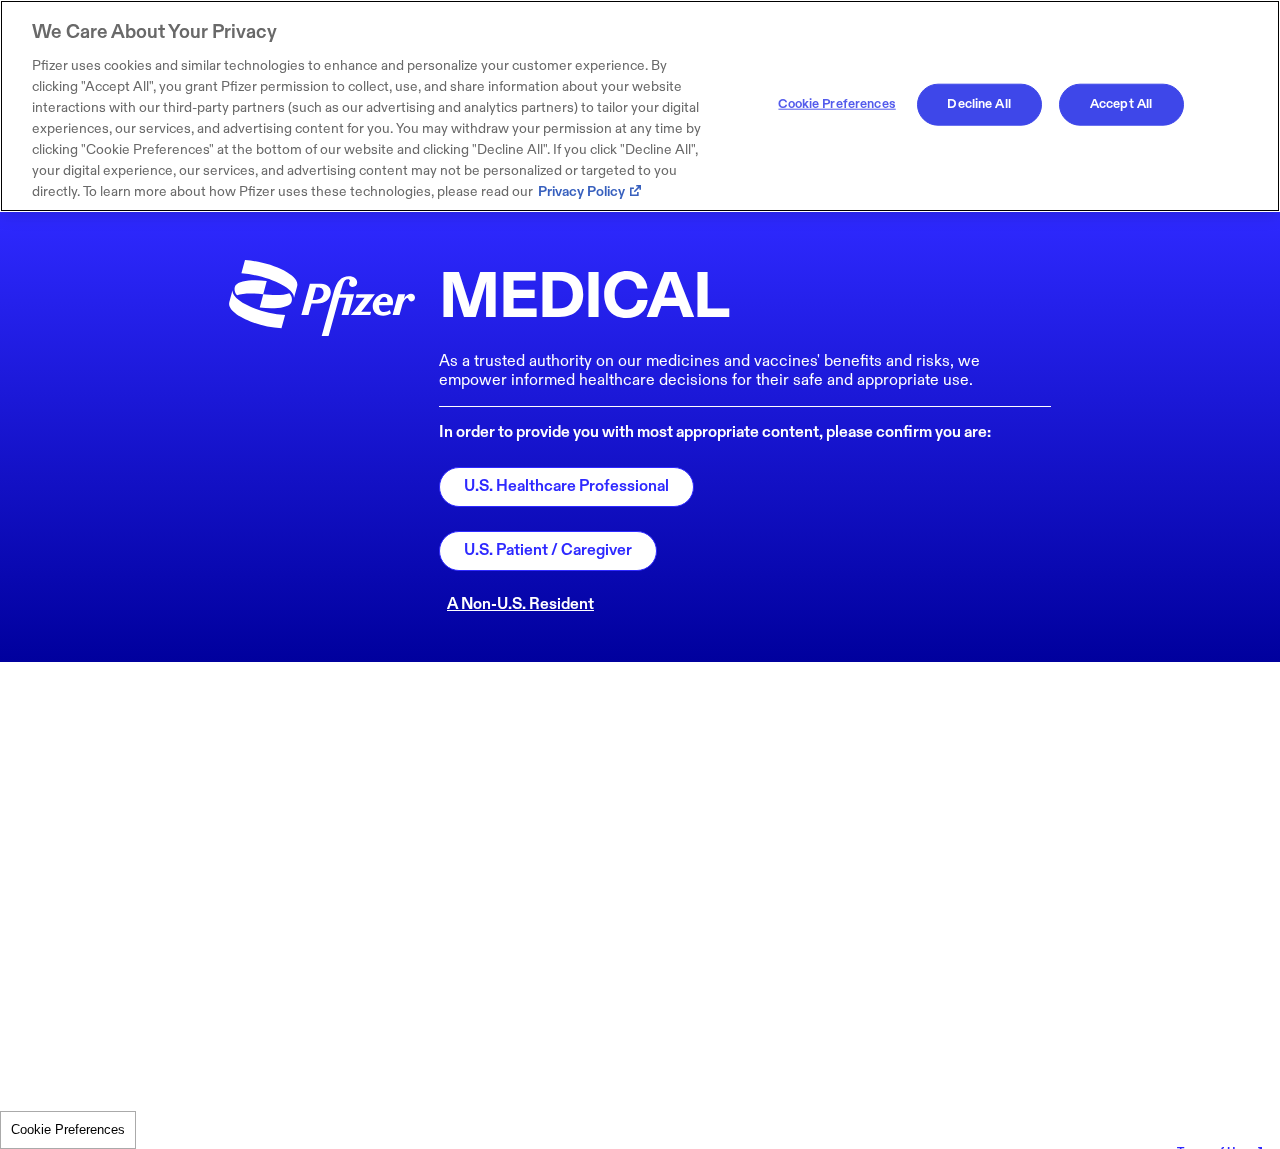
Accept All (1121, 104)
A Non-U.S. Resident (520, 604)
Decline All (978, 104)
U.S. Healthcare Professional (566, 486)
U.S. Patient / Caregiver (548, 550)
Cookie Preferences (68, 1129)
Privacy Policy (581, 191)
